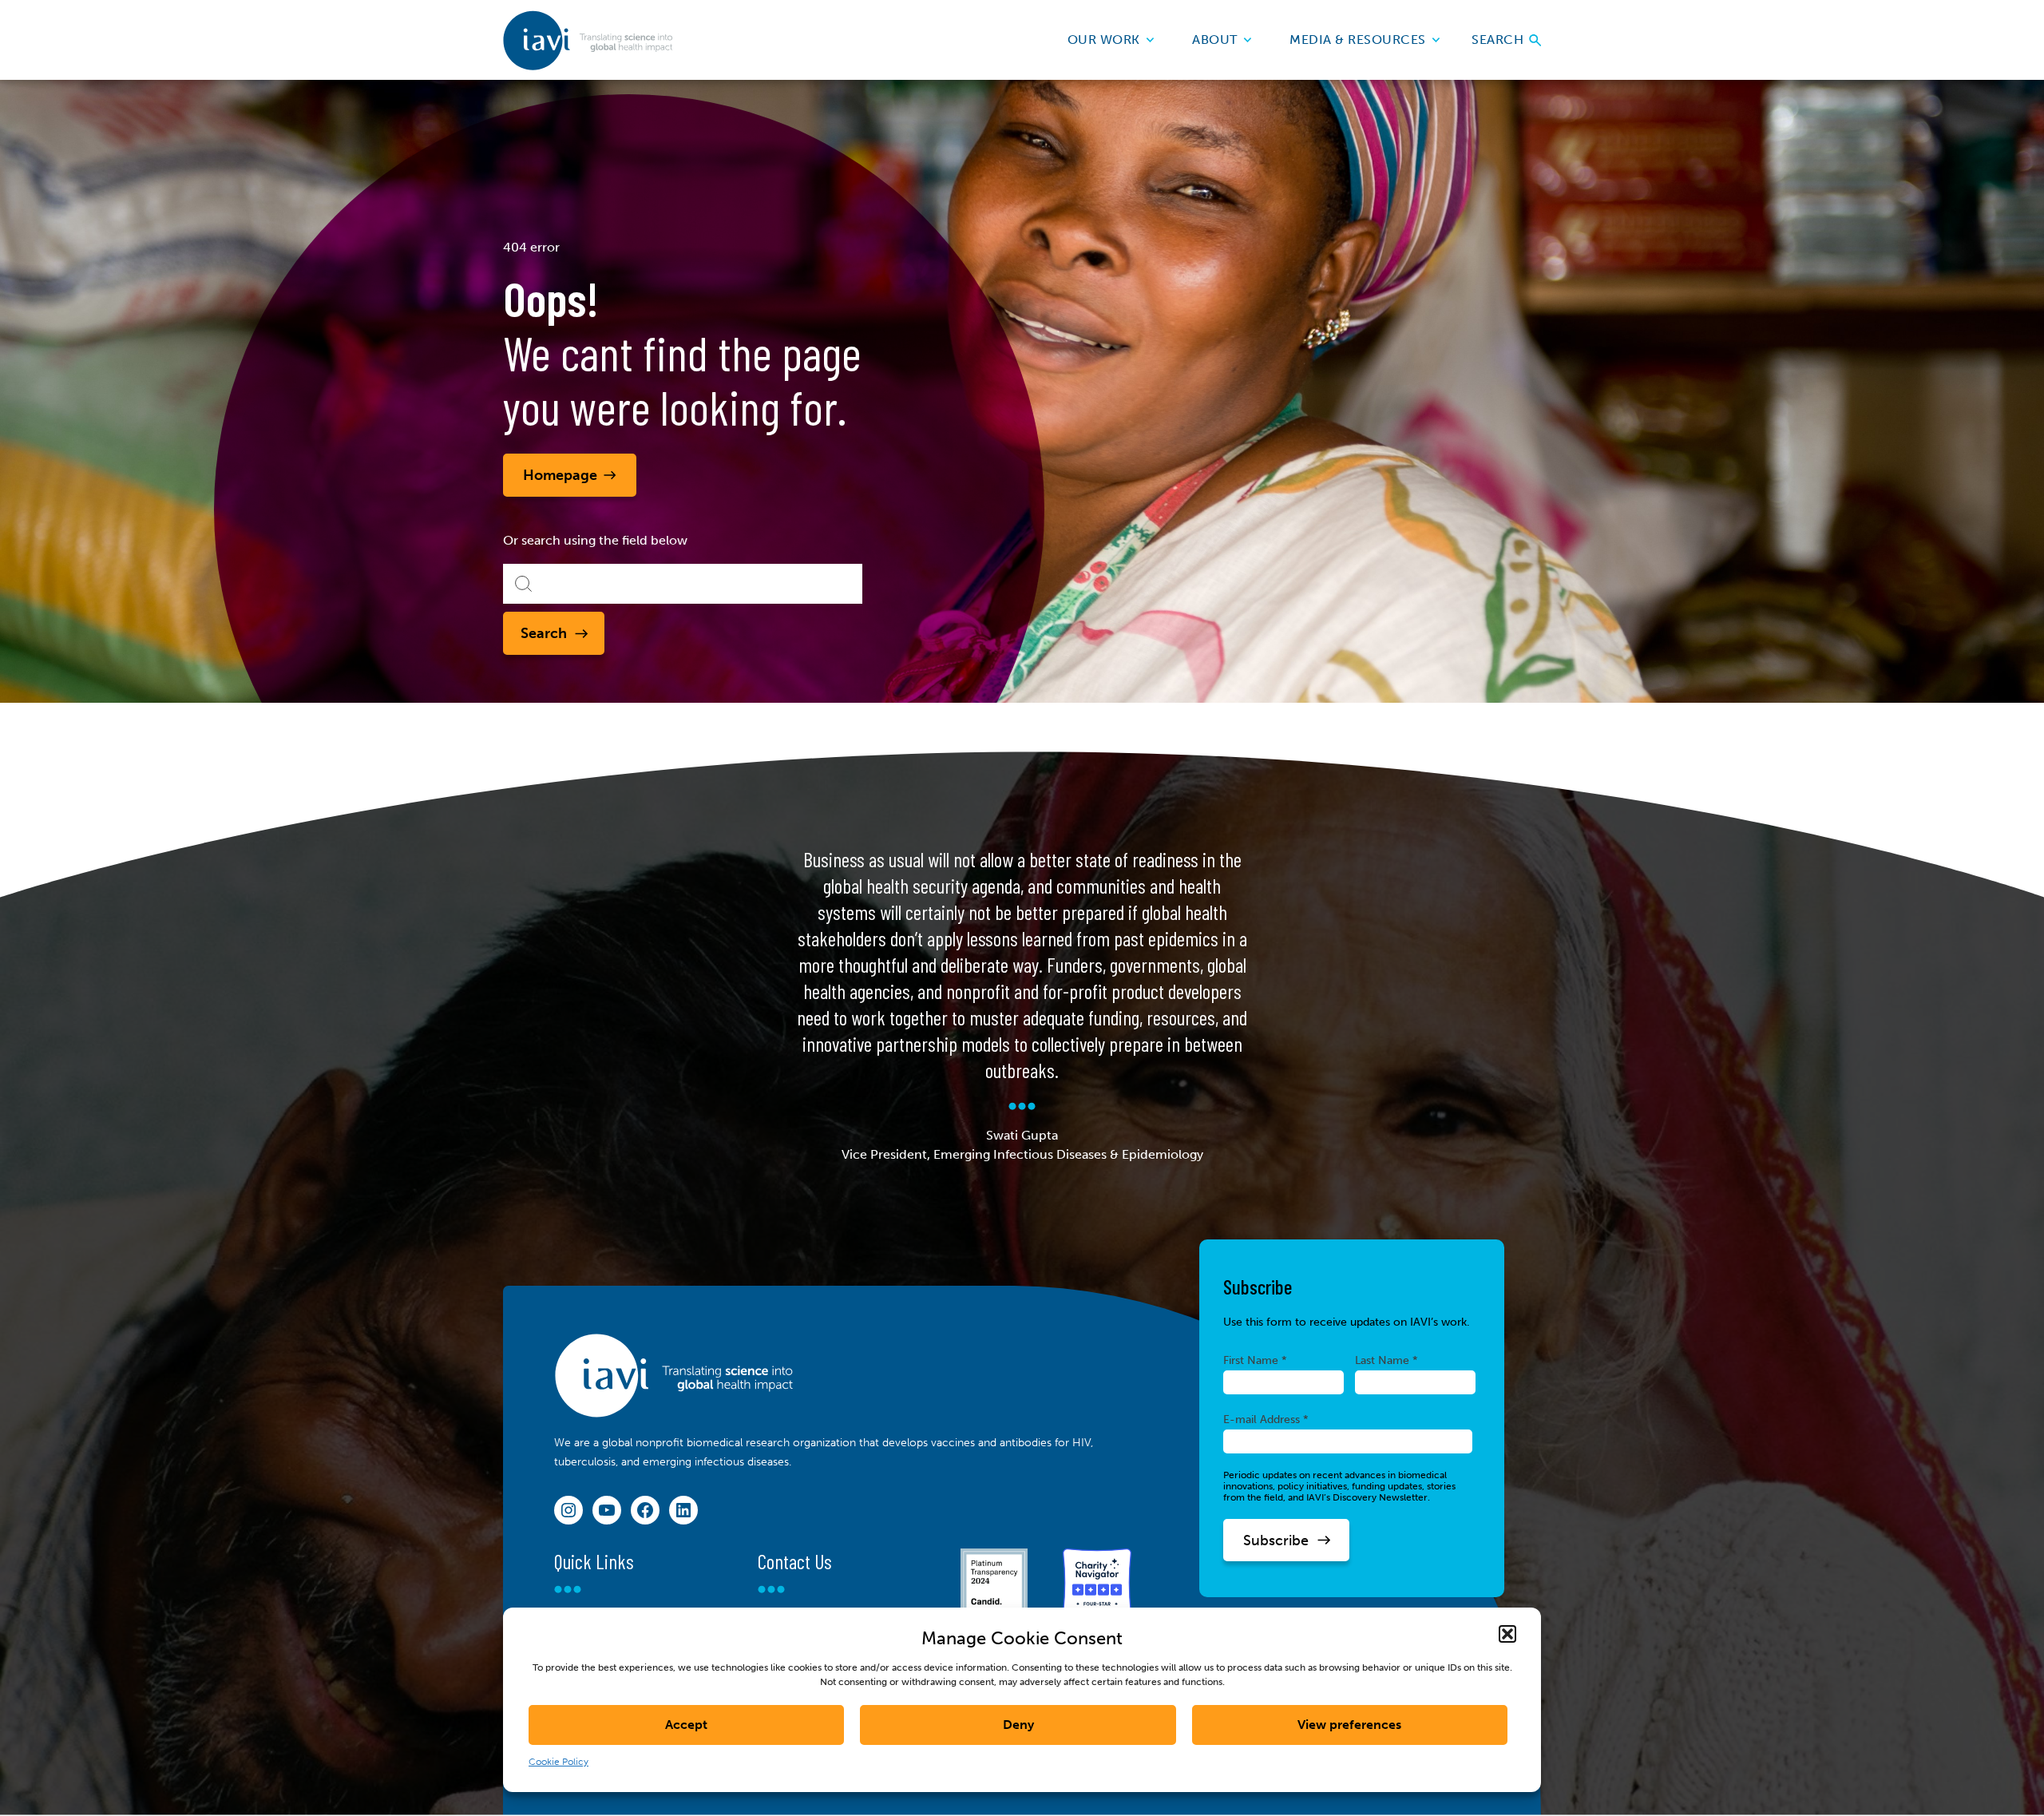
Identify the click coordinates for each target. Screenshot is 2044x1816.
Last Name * (1386, 1360)
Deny (1018, 1725)
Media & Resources (1358, 40)
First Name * (1255, 1360)
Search (1499, 40)
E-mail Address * (1266, 1419)
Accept (686, 1725)
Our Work (1104, 40)
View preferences (1349, 1725)
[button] (1507, 1634)
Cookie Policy (559, 1762)
